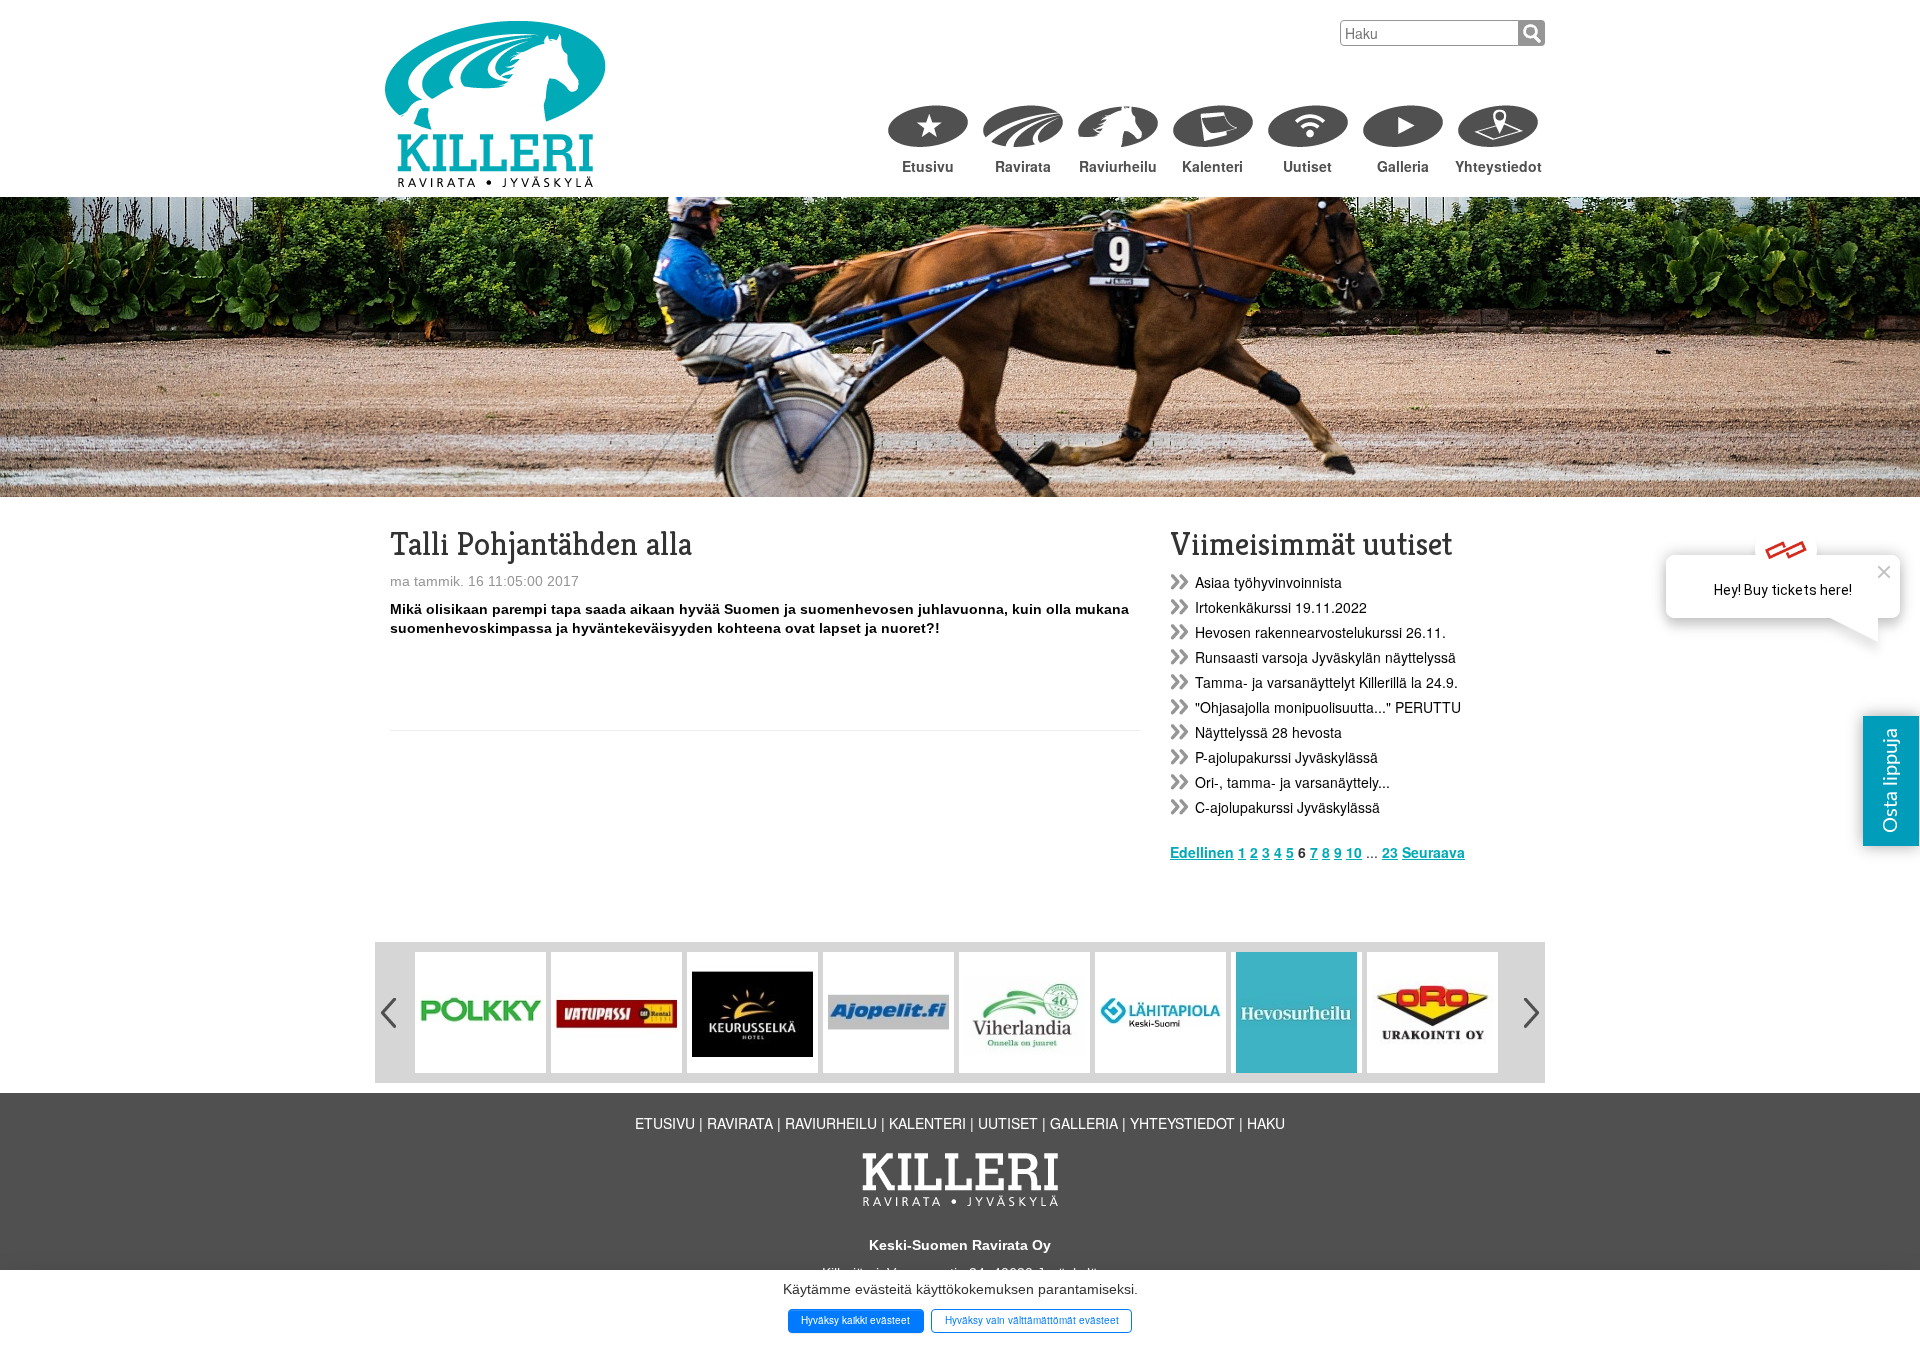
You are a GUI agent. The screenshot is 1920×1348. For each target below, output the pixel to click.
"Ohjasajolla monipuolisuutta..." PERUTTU (1328, 707)
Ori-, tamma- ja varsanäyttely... (1292, 782)
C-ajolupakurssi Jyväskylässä (1287, 807)
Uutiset (1307, 166)
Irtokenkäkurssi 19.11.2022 (1281, 607)
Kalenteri (1212, 166)
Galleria (1403, 166)
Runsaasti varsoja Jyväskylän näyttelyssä (1325, 657)
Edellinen (1202, 852)
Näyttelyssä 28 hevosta (1268, 732)
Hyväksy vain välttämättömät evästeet (1032, 1320)
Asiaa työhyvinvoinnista (1268, 582)
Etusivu (928, 166)
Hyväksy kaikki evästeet (855, 1320)
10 (1354, 852)
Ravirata (1023, 166)
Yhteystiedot (1497, 166)
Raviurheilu (1118, 166)
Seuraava (1433, 852)
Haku (1266, 1123)
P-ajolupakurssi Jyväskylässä (1286, 757)
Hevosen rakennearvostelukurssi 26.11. (1320, 632)
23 (1390, 852)
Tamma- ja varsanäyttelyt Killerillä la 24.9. (1326, 682)
